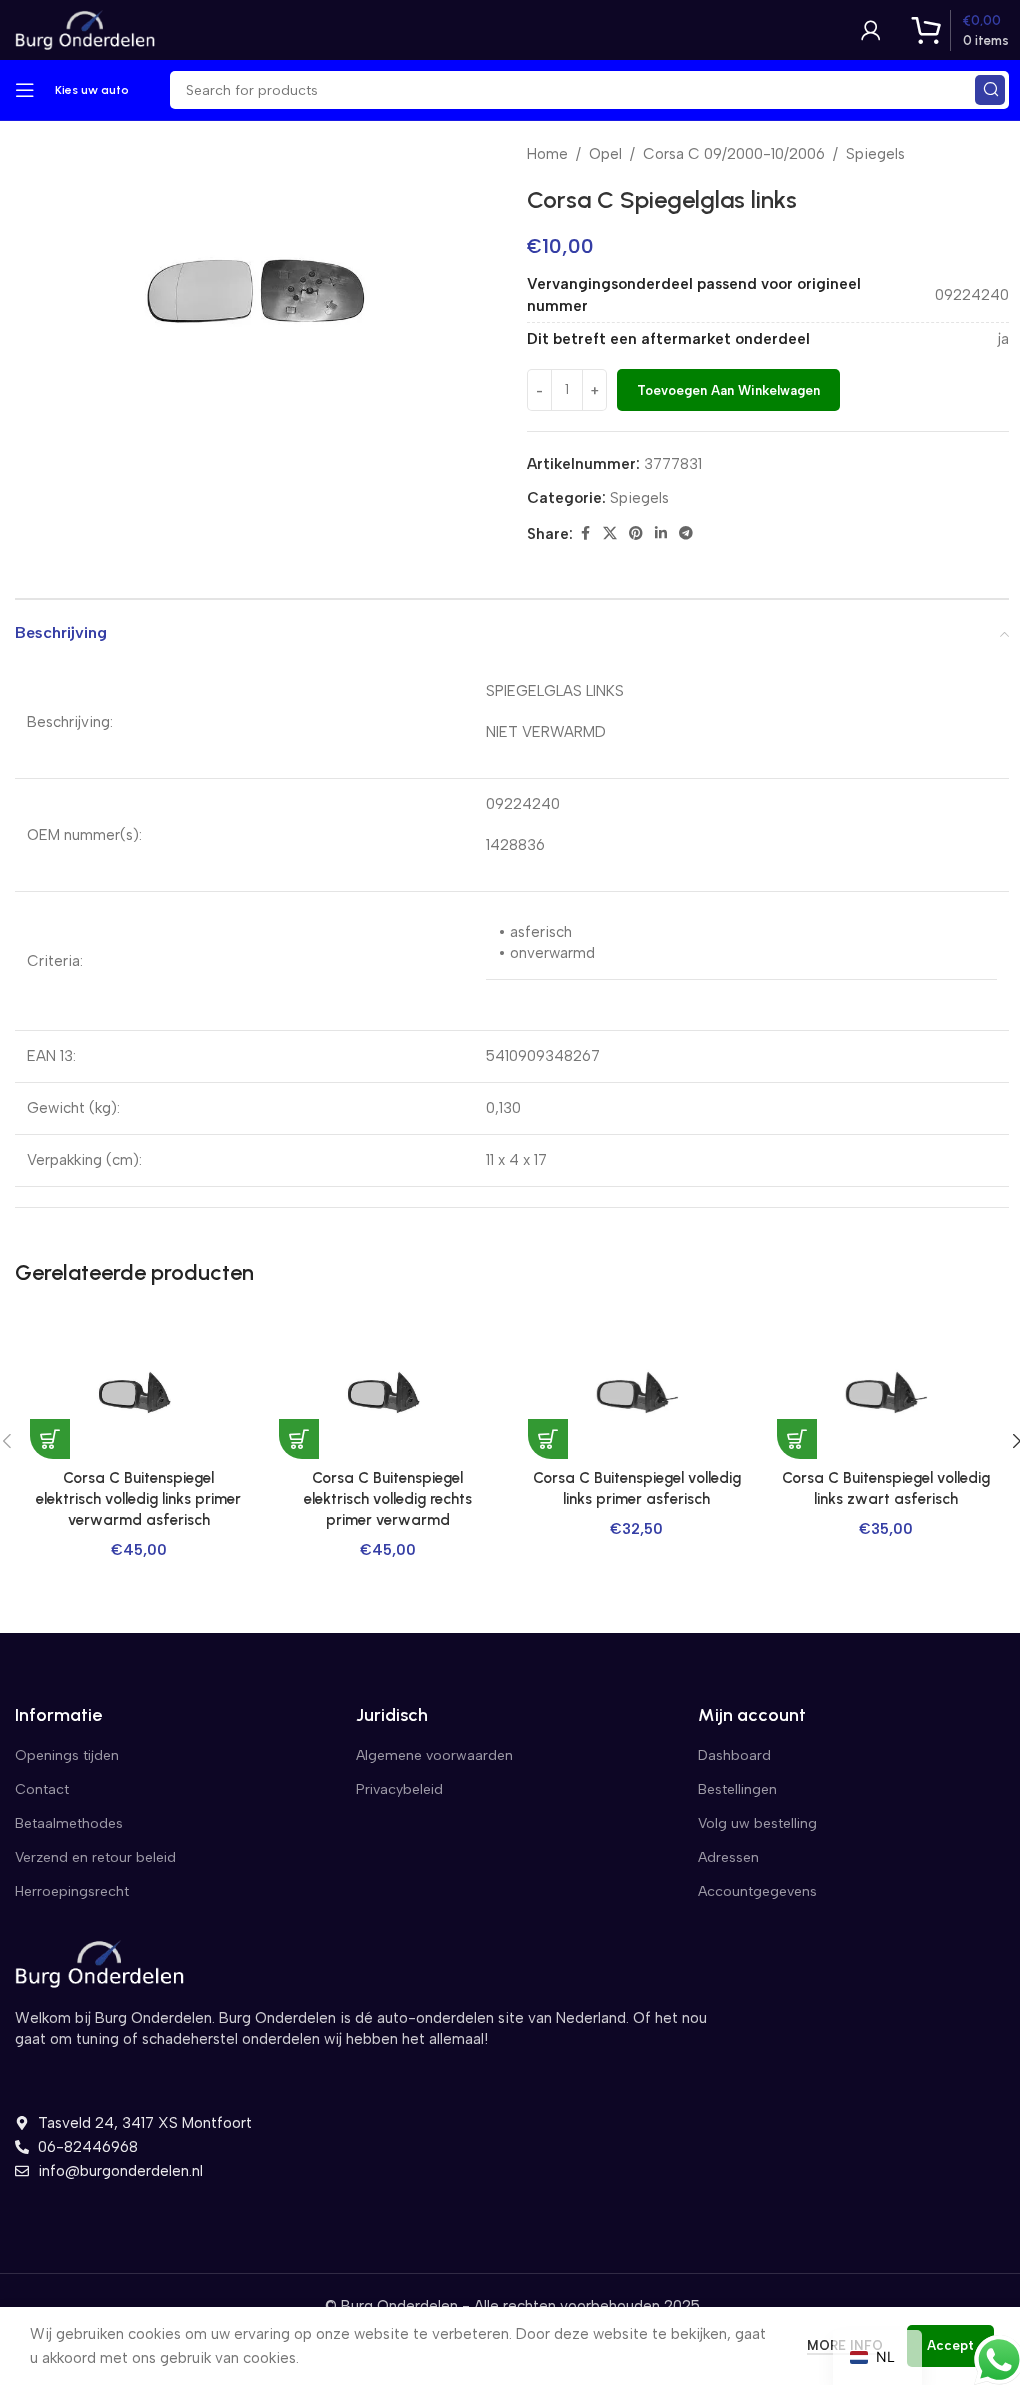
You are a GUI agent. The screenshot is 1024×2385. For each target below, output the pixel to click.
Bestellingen (737, 1789)
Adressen (728, 1857)
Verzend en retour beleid (95, 1857)
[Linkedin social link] (661, 534)
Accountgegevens (757, 1891)
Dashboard (734, 1755)
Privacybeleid (399, 1789)
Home (547, 154)
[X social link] (610, 534)
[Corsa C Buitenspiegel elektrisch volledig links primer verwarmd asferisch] (138, 1392)
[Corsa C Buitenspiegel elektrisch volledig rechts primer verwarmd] (387, 1392)
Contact (42, 1789)
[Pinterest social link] (636, 534)
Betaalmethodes (69, 1823)
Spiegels (875, 154)
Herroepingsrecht (72, 1891)
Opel (605, 154)
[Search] (990, 90)
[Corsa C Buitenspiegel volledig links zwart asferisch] (885, 1392)
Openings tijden (67, 1755)
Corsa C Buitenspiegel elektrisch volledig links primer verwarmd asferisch (138, 1499)
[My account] (871, 30)
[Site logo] (85, 29)
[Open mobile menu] (25, 90)
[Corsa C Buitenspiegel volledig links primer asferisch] (636, 1392)
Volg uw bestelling (757, 1823)
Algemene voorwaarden (434, 1755)
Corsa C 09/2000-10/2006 (734, 154)
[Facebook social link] (585, 534)
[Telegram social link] (686, 534)
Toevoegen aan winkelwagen (728, 390)
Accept (950, 2345)
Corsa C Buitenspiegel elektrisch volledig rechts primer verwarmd (388, 1499)
